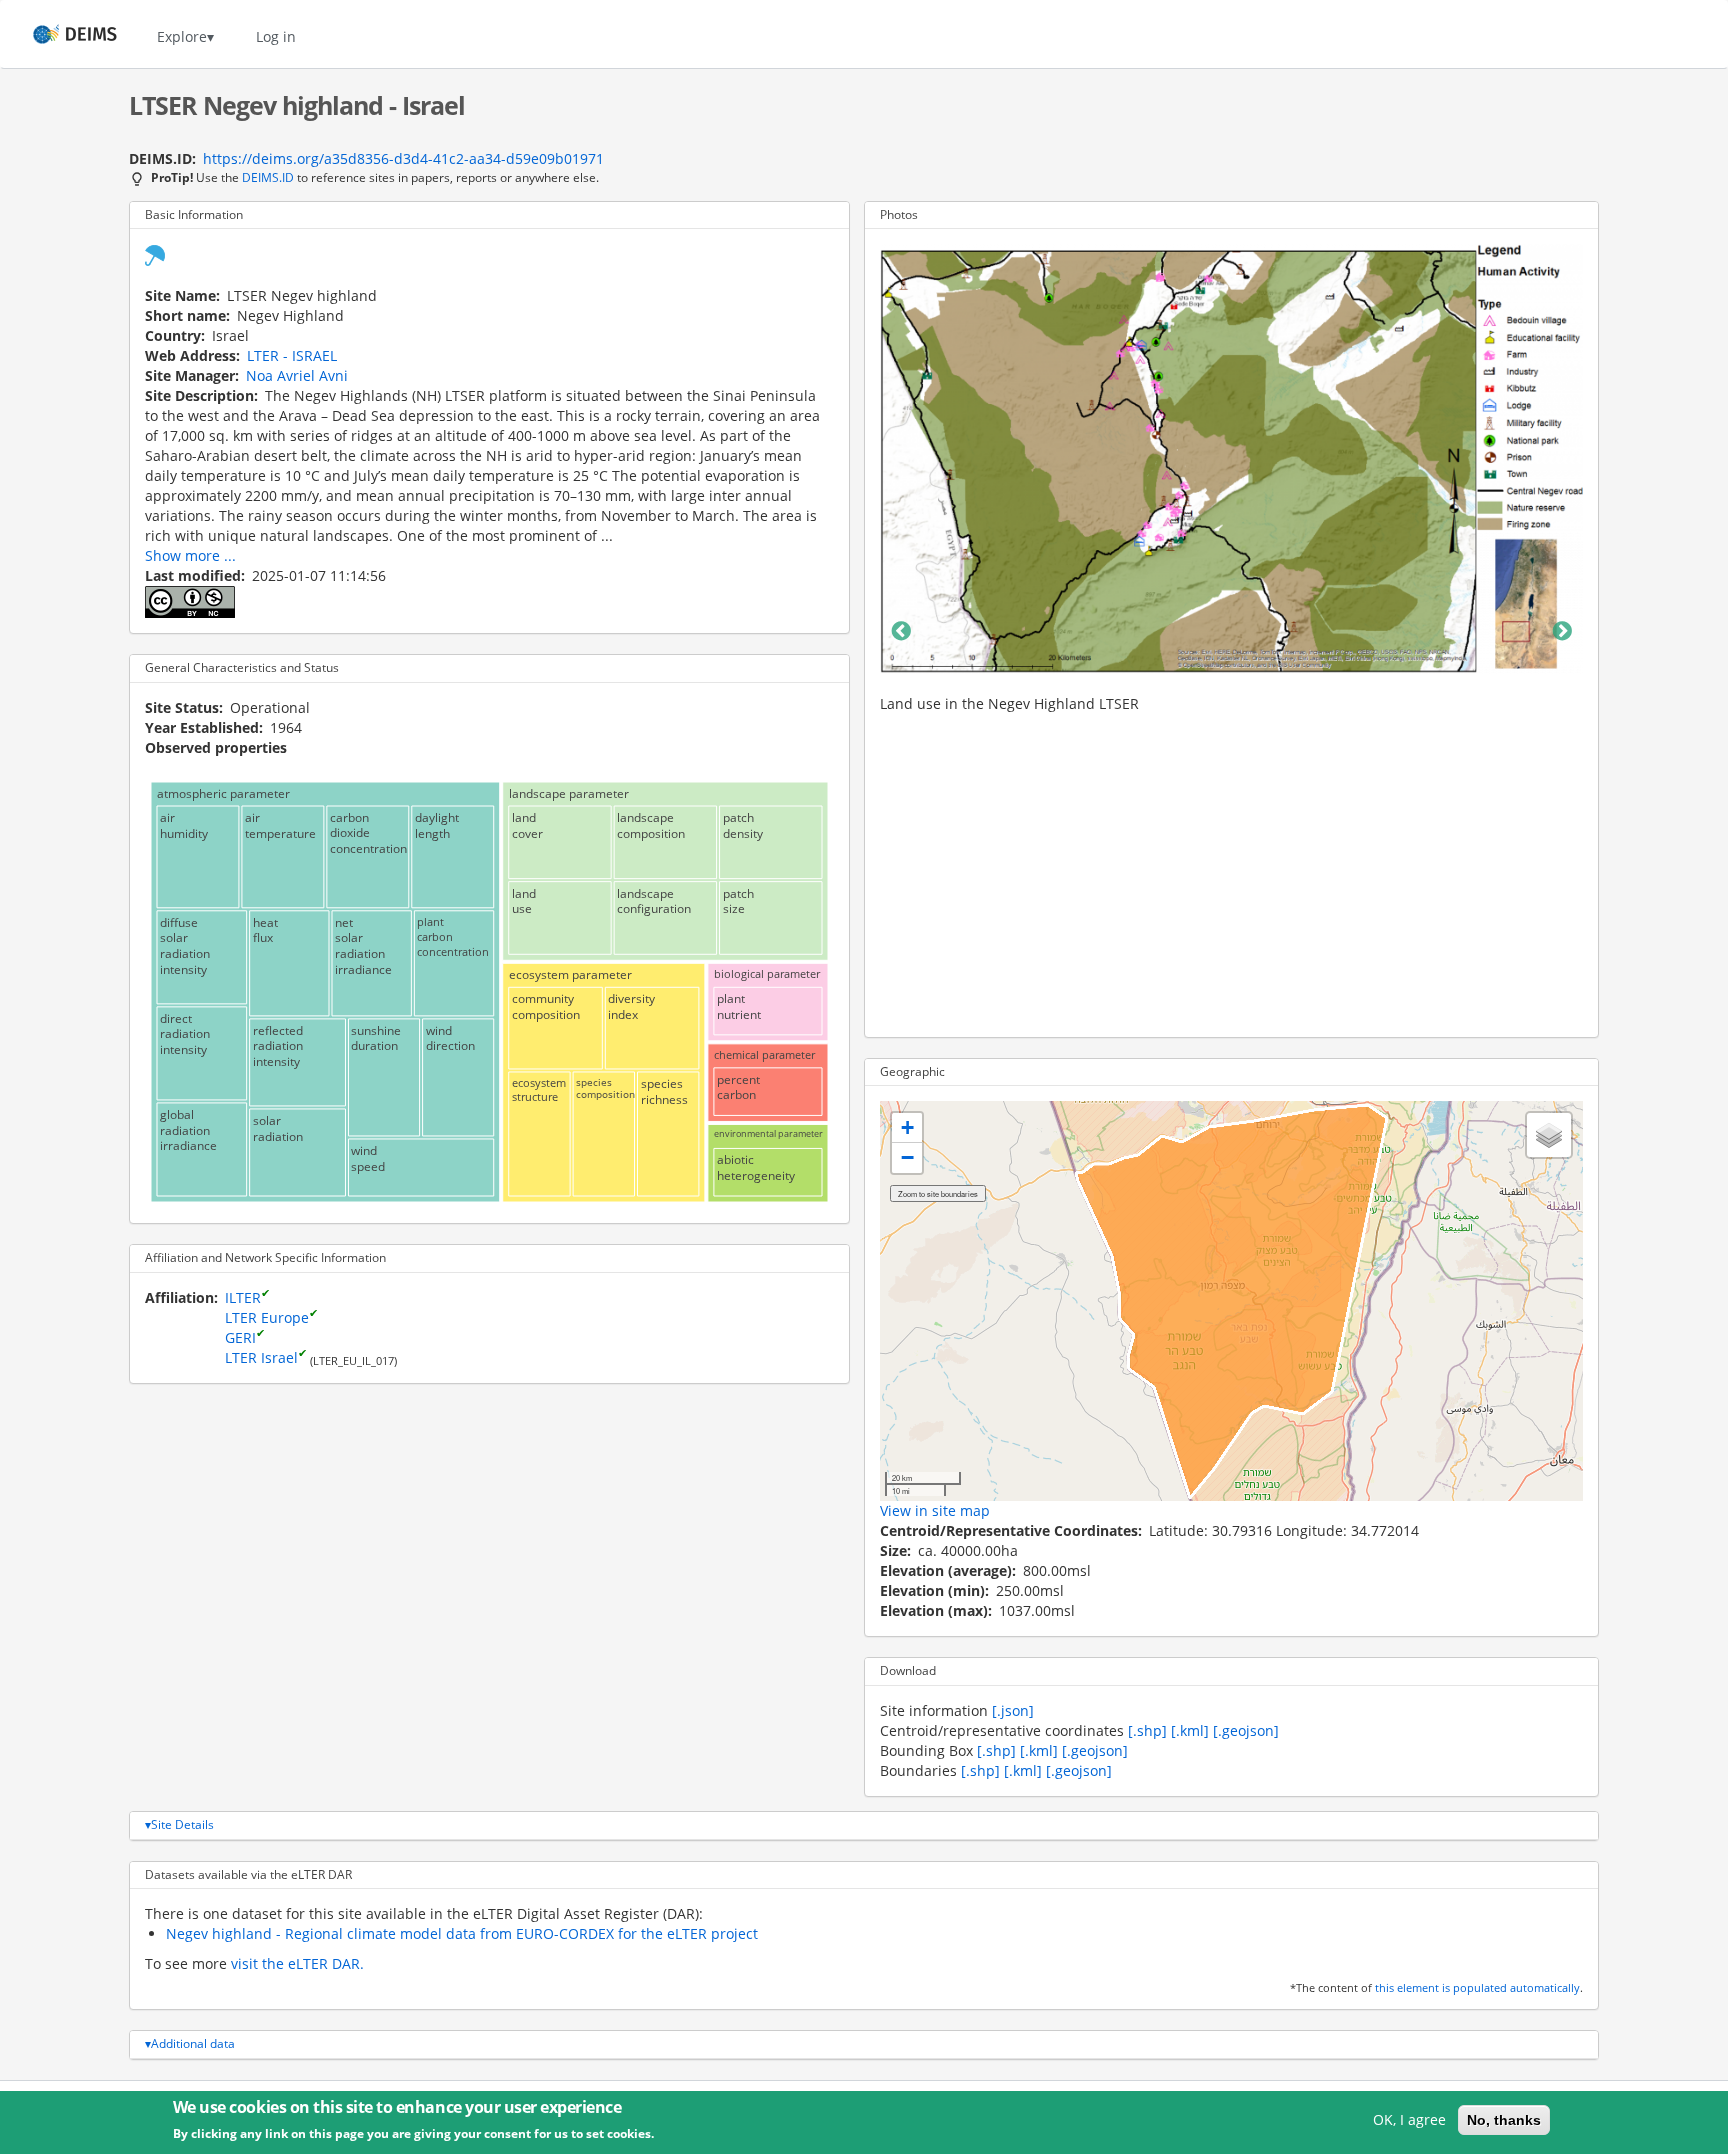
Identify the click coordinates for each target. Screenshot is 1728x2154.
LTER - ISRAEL (292, 355)
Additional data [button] (193, 2043)
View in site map (935, 1510)
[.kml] (1190, 1730)
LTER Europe (267, 1317)
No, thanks (1504, 2120)
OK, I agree (1409, 2119)
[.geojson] (1246, 1730)
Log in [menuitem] (276, 36)
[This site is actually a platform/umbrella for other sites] (155, 253)
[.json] (1013, 1710)
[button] (907, 1128)
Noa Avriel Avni (297, 375)
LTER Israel (261, 1357)
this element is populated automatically (1477, 1988)
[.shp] (1147, 1730)
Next (1562, 632)
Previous (901, 632)
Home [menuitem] (56, 36)
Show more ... (190, 555)
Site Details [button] (182, 1824)
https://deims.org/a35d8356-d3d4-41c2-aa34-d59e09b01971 (403, 158)
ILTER (243, 1297)
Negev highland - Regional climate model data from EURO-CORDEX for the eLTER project (462, 1933)
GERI (240, 1337)
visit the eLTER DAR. (297, 1963)
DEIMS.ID (268, 177)
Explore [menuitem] (182, 36)
